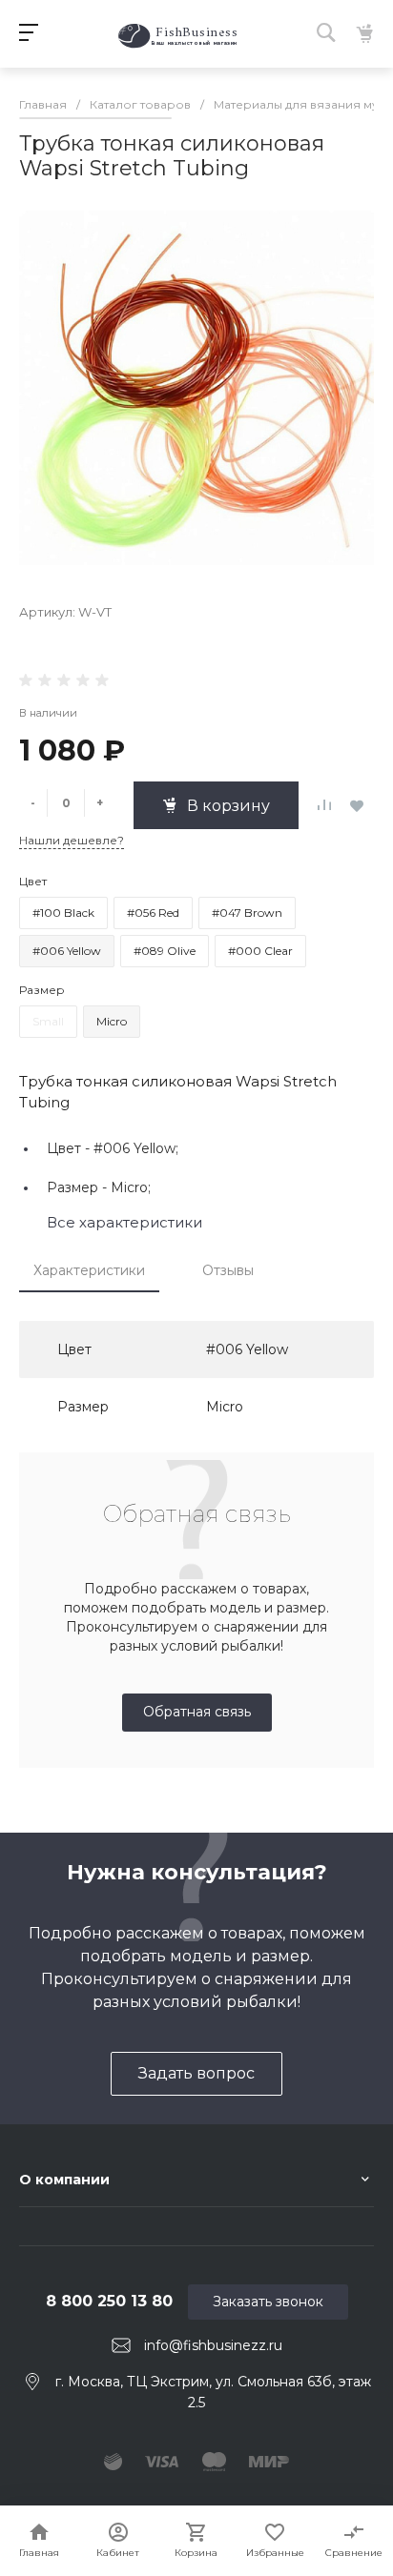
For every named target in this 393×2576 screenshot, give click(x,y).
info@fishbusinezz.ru (213, 2345)
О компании (64, 2180)
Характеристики (89, 1270)
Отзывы (228, 1270)
